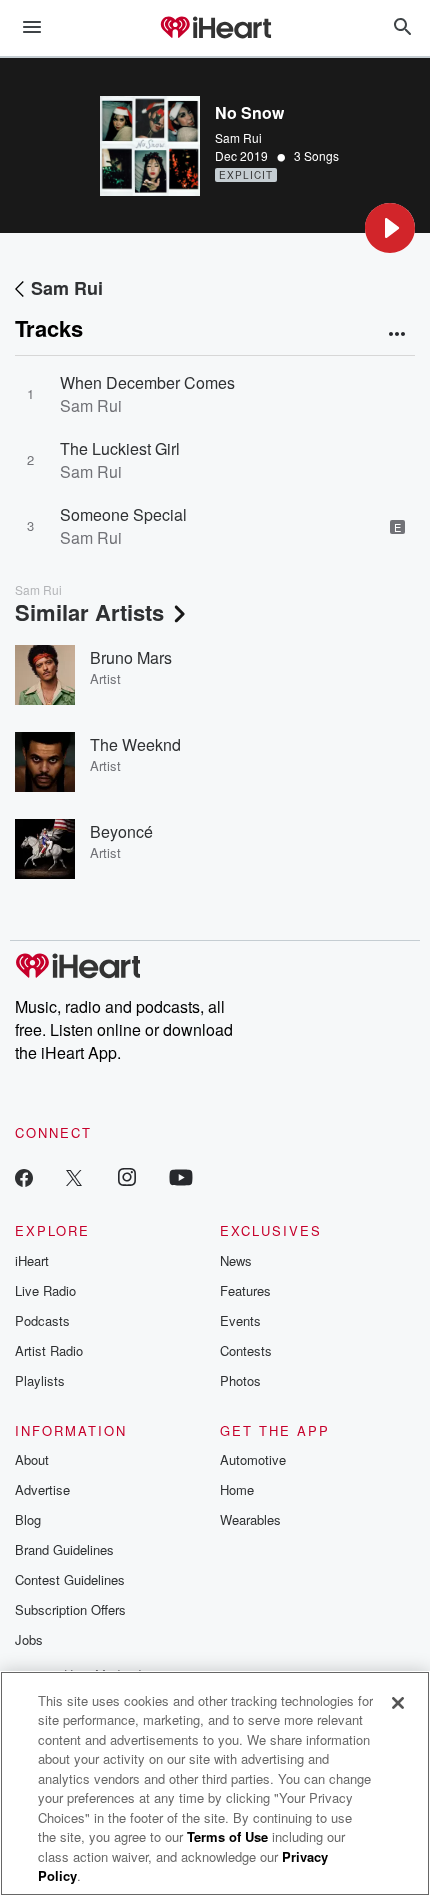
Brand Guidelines (64, 1549)
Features (245, 1290)
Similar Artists (89, 612)
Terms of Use (227, 1836)
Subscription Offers (70, 1609)
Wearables (250, 1519)
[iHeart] (215, 29)
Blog (28, 1519)
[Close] (398, 1703)
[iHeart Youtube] (181, 1176)
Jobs (29, 1639)
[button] (390, 228)
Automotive (253, 1459)
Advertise (42, 1489)
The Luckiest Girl (120, 448)
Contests (246, 1350)
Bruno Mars (131, 657)
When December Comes (147, 382)
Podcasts (42, 1320)
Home (237, 1489)
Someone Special (123, 514)
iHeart (32, 1260)
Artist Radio (49, 1350)
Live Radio (45, 1290)
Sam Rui (238, 137)
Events (240, 1320)
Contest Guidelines (70, 1579)
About (32, 1459)
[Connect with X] (74, 1176)
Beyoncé (121, 831)
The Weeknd (135, 744)
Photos (240, 1380)
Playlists (40, 1380)
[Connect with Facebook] (24, 1176)
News (236, 1260)
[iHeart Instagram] (127, 1176)
